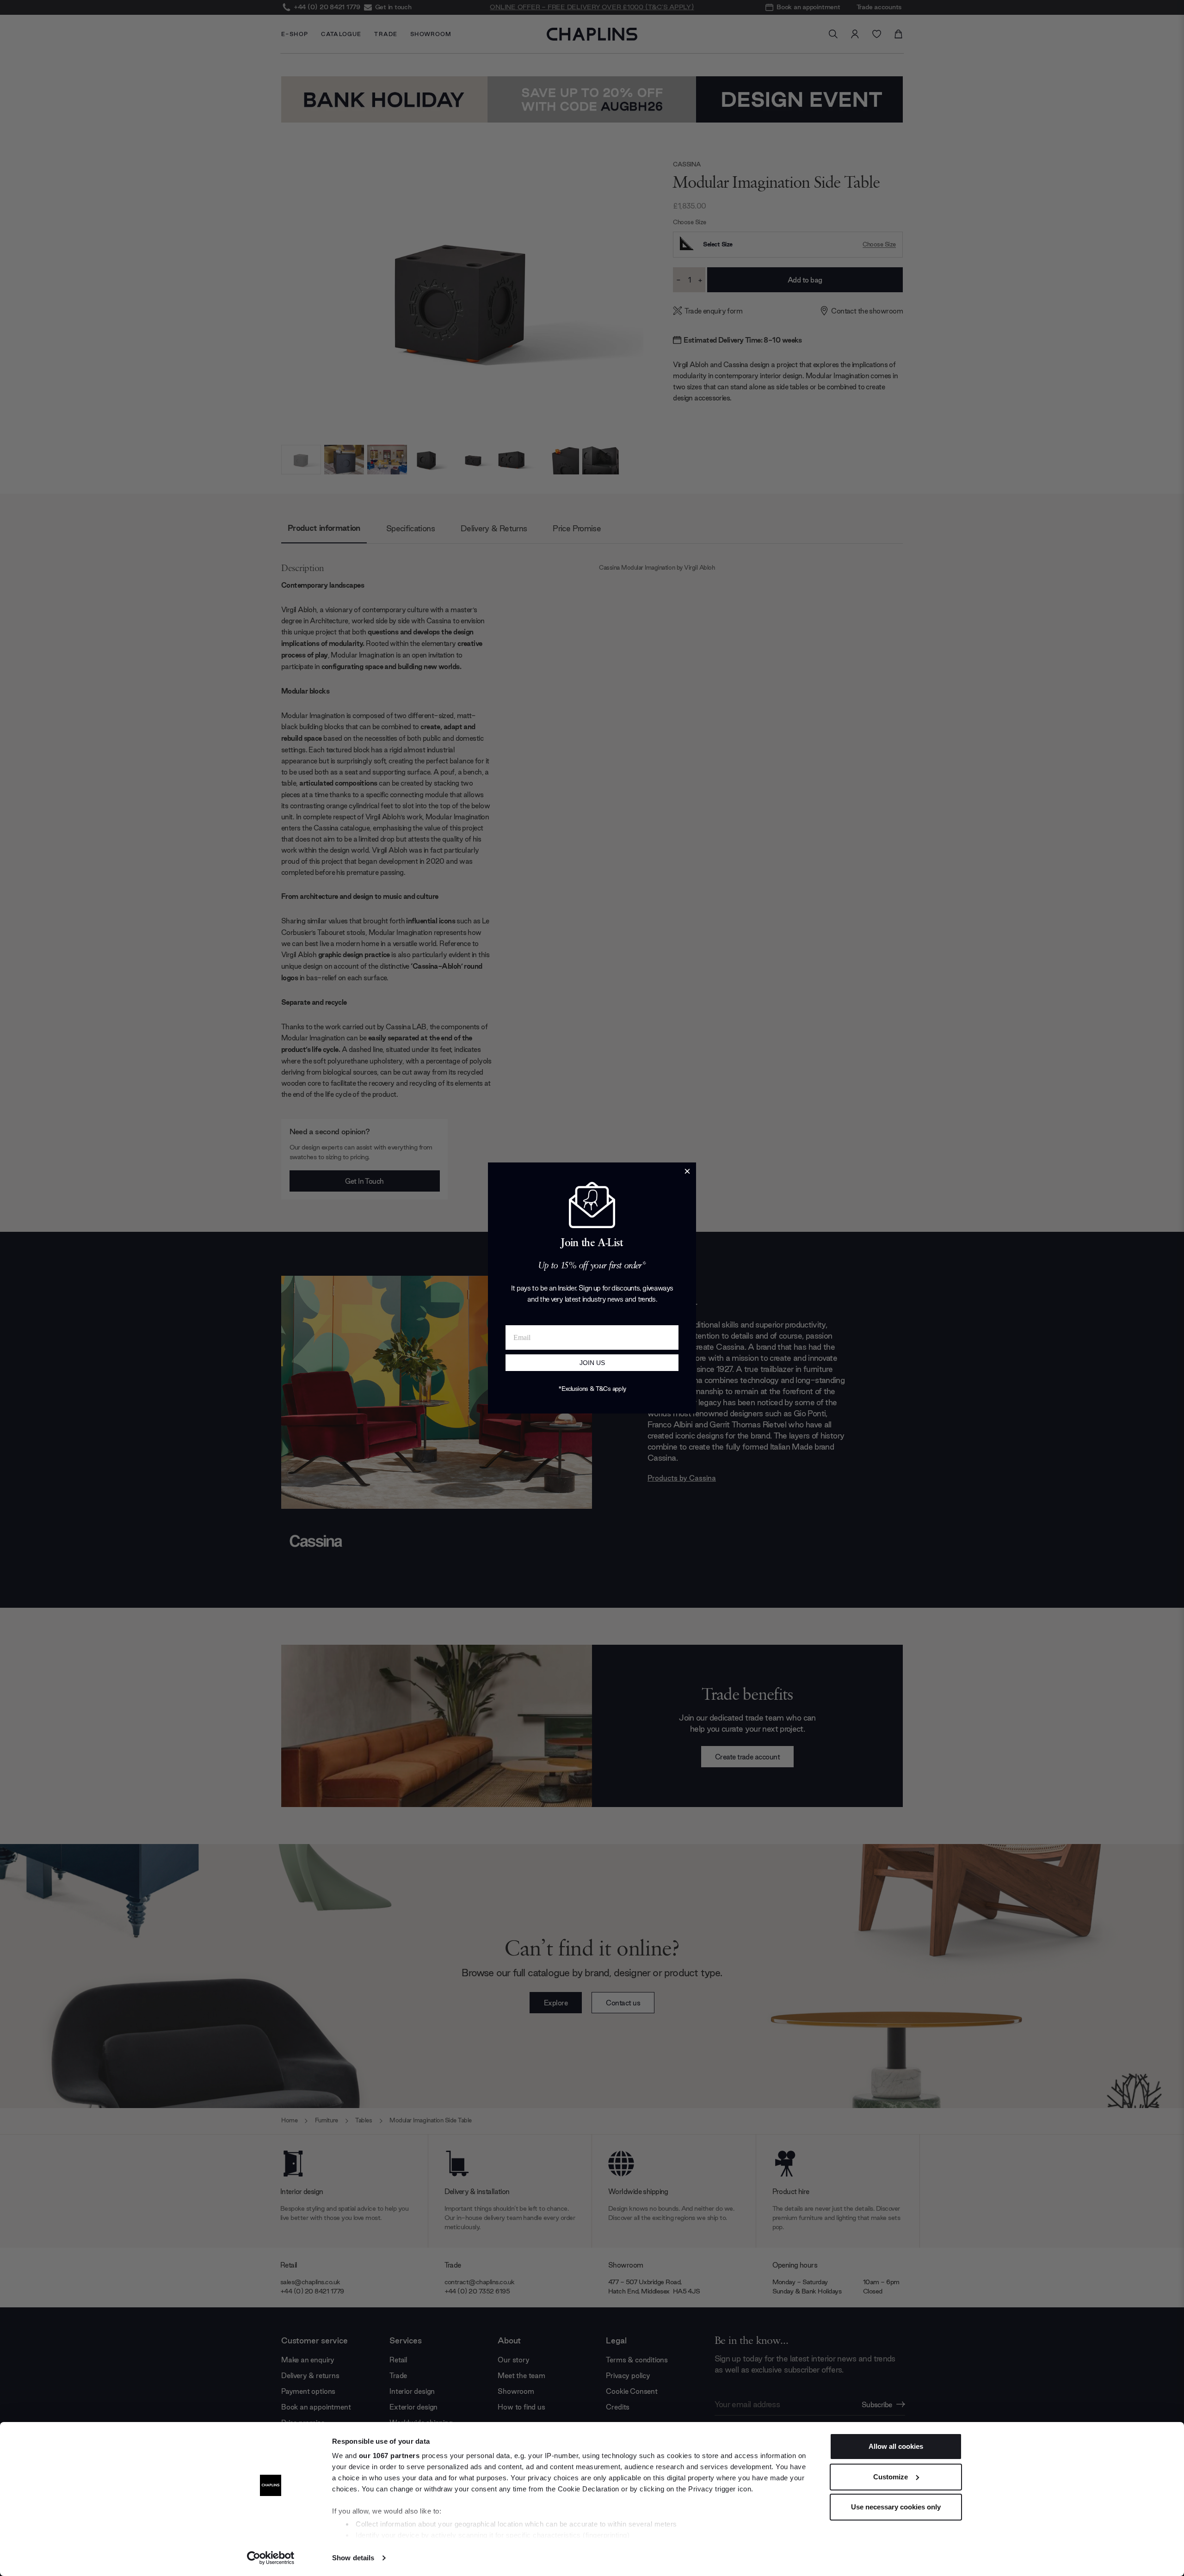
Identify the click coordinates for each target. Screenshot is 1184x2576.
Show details (353, 2558)
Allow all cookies (896, 2446)
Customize (891, 2477)
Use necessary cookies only (896, 2507)
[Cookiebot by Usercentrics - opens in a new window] (271, 2558)
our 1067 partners (389, 2456)
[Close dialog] (687, 1171)
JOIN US (592, 1363)
